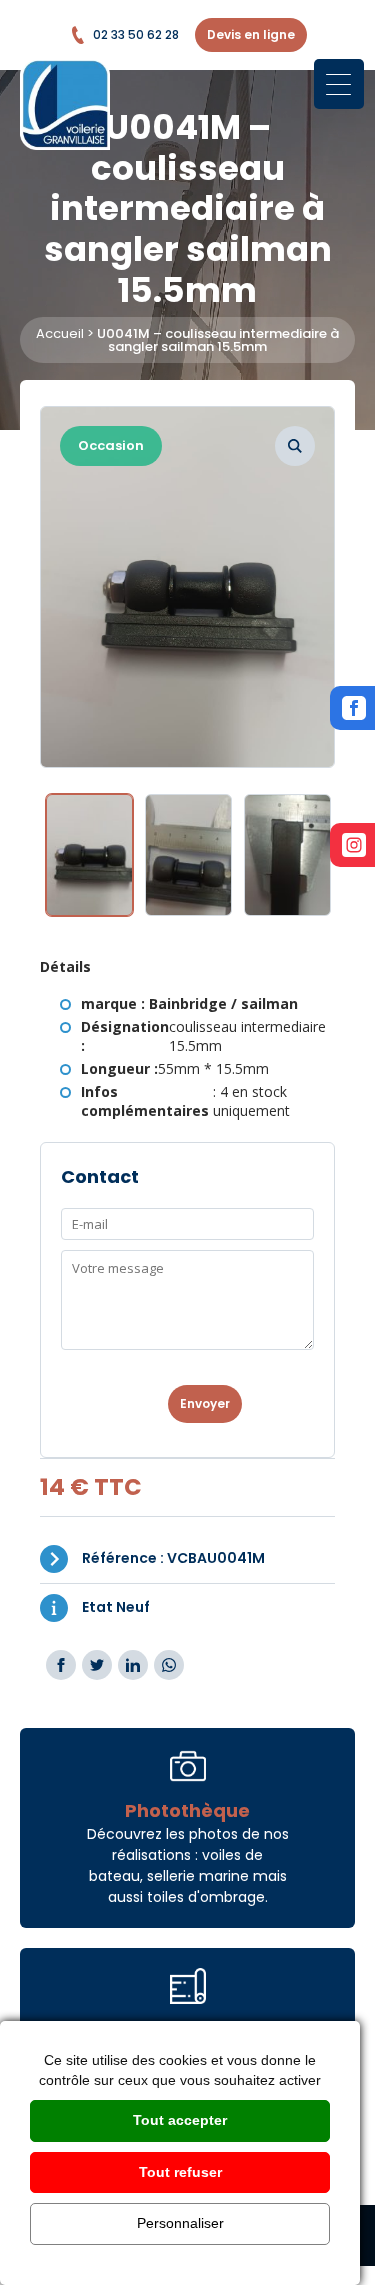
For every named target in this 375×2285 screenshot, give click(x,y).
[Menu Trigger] (339, 84)
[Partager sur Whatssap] (169, 1665)
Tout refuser (180, 2172)
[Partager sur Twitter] (97, 1665)
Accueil (60, 333)
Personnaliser (180, 2223)
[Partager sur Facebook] (61, 1665)
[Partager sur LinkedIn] (133, 1665)
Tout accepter (180, 2120)
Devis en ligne (251, 34)
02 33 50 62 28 (136, 34)
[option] (187, 587)
